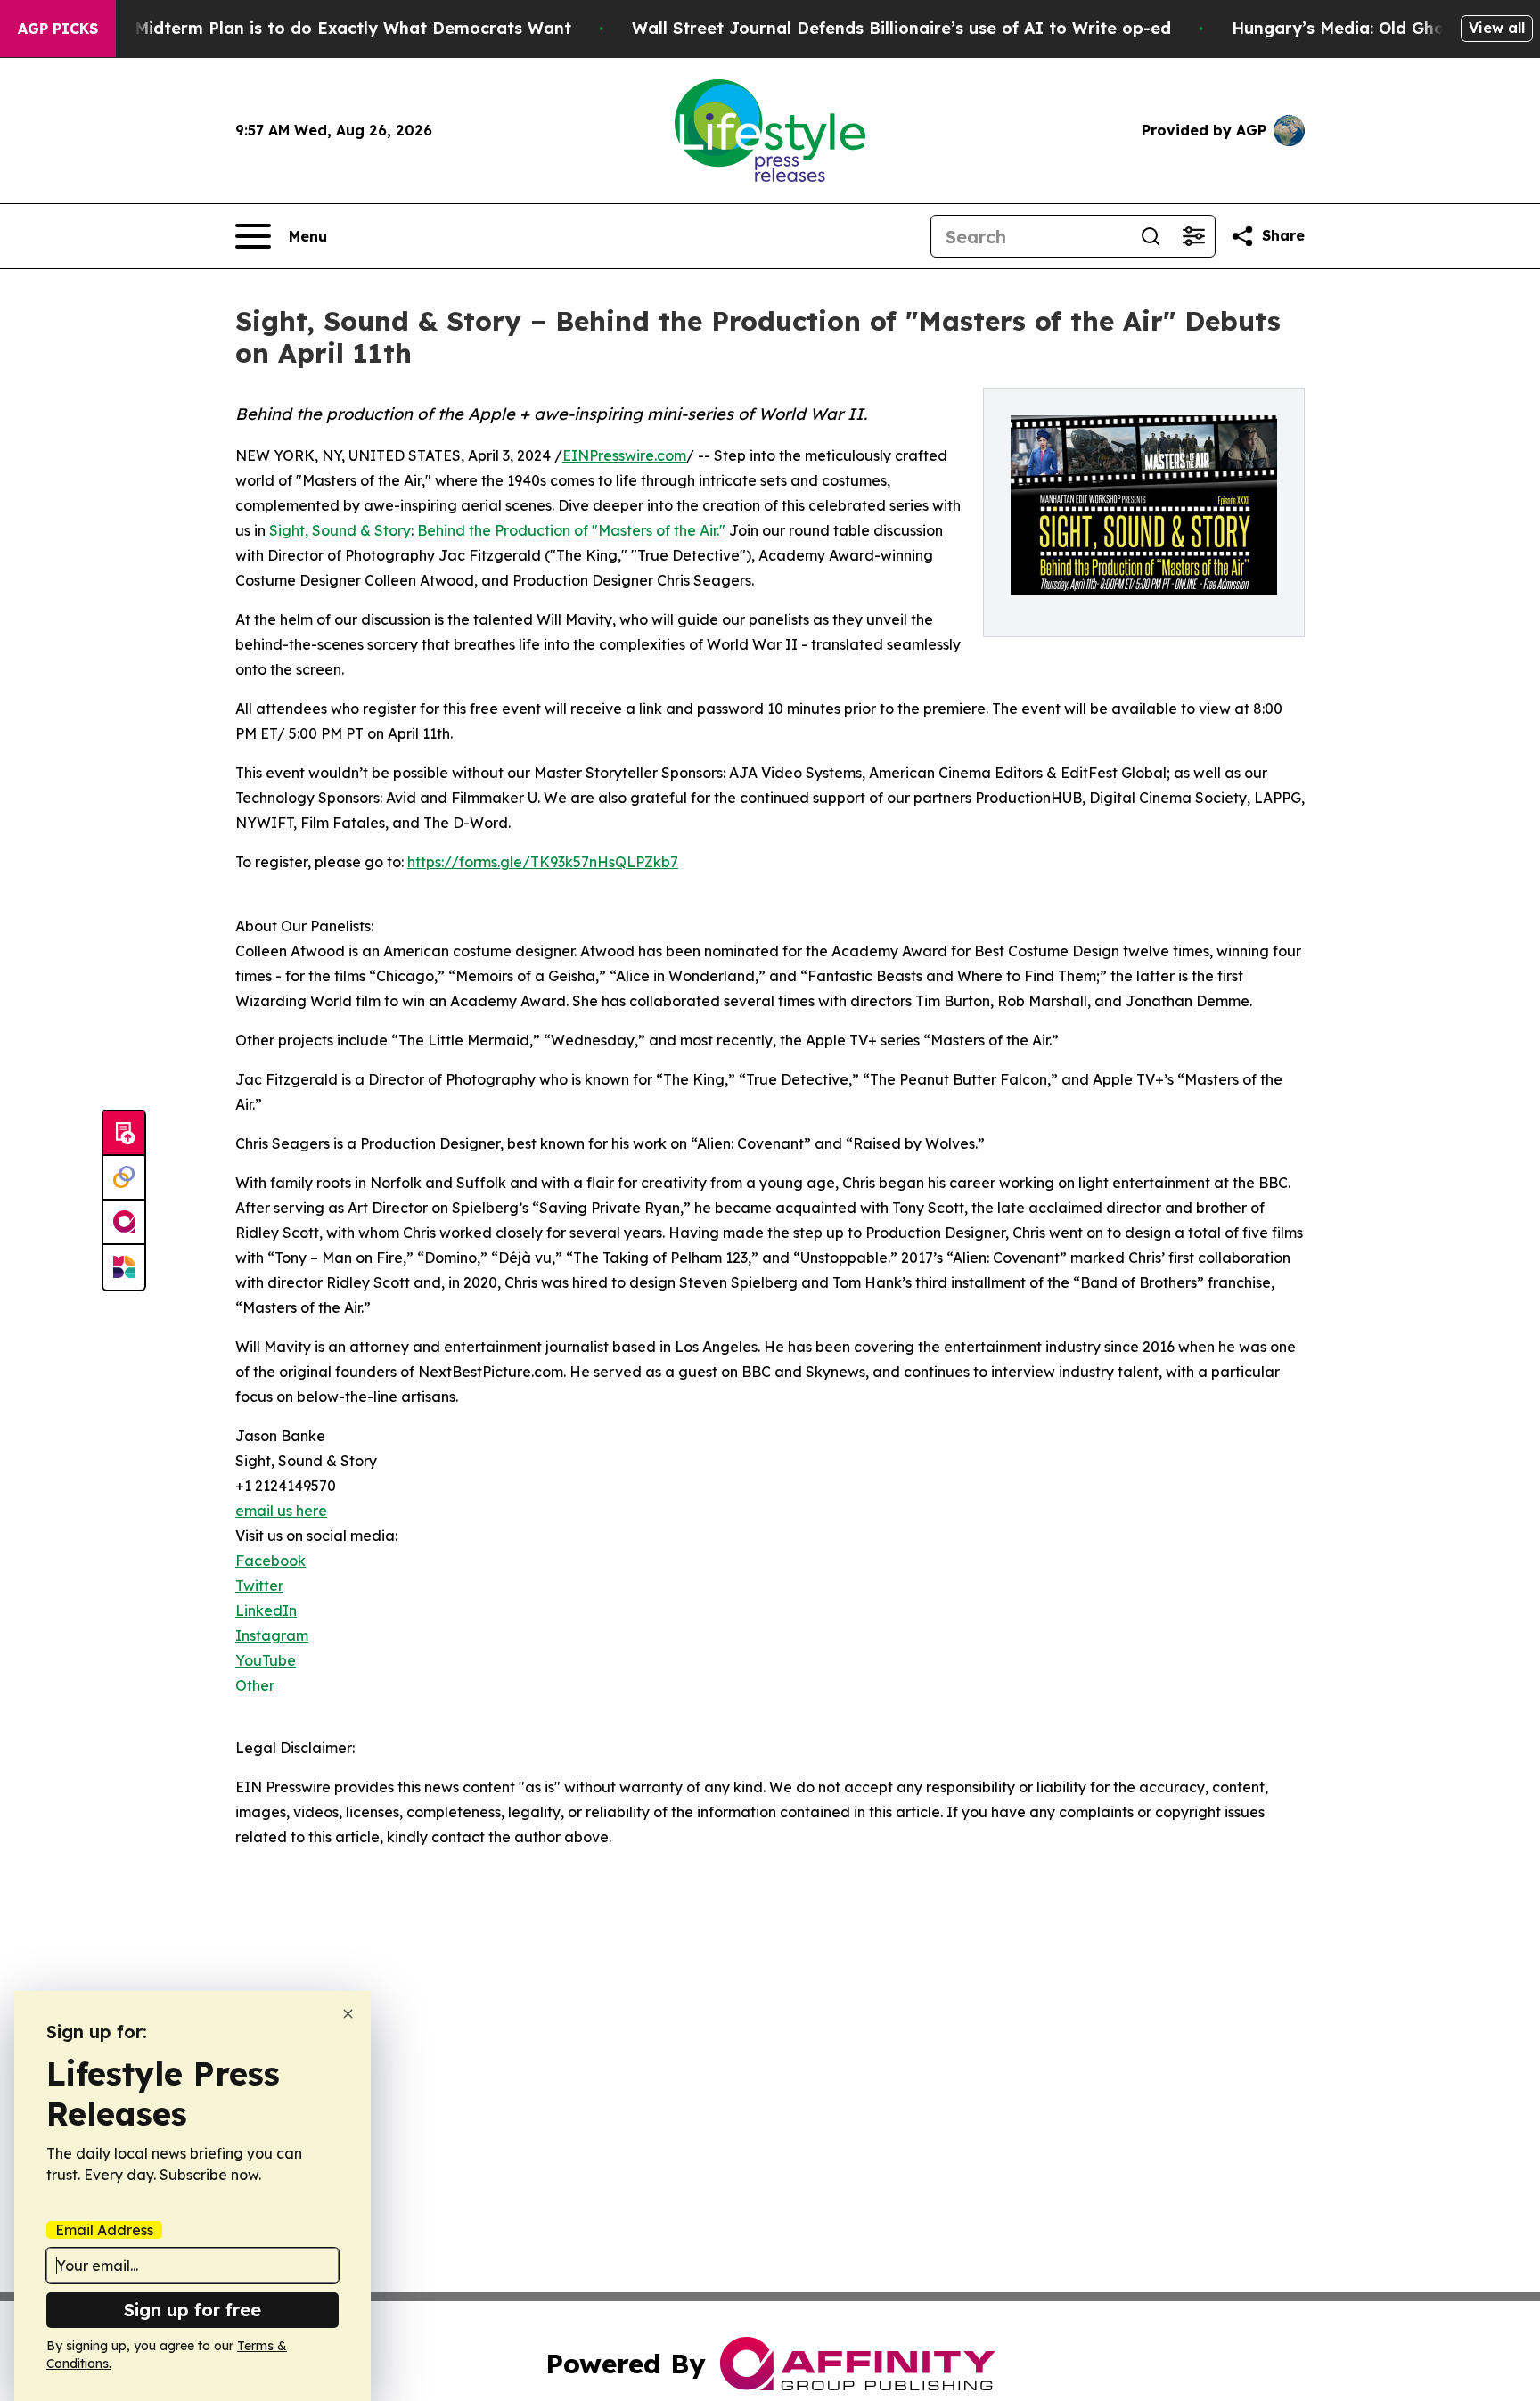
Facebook (270, 1561)
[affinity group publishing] (124, 1223)
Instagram (272, 1635)
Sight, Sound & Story (340, 530)
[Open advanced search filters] (1193, 236)
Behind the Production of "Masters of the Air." (571, 530)
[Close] (348, 2014)
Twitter (259, 1586)
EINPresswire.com (624, 455)
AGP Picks (58, 29)
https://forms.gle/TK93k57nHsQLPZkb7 (543, 862)
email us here (281, 1511)
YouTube (266, 1660)
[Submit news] (124, 1134)
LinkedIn (266, 1610)
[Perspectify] (124, 1178)
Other (255, 1685)
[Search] (1151, 236)
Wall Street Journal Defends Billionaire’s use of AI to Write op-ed (901, 28)
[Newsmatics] (124, 1267)
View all (1497, 28)
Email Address (104, 2230)
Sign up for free (192, 2310)
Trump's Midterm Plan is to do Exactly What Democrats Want (318, 28)
